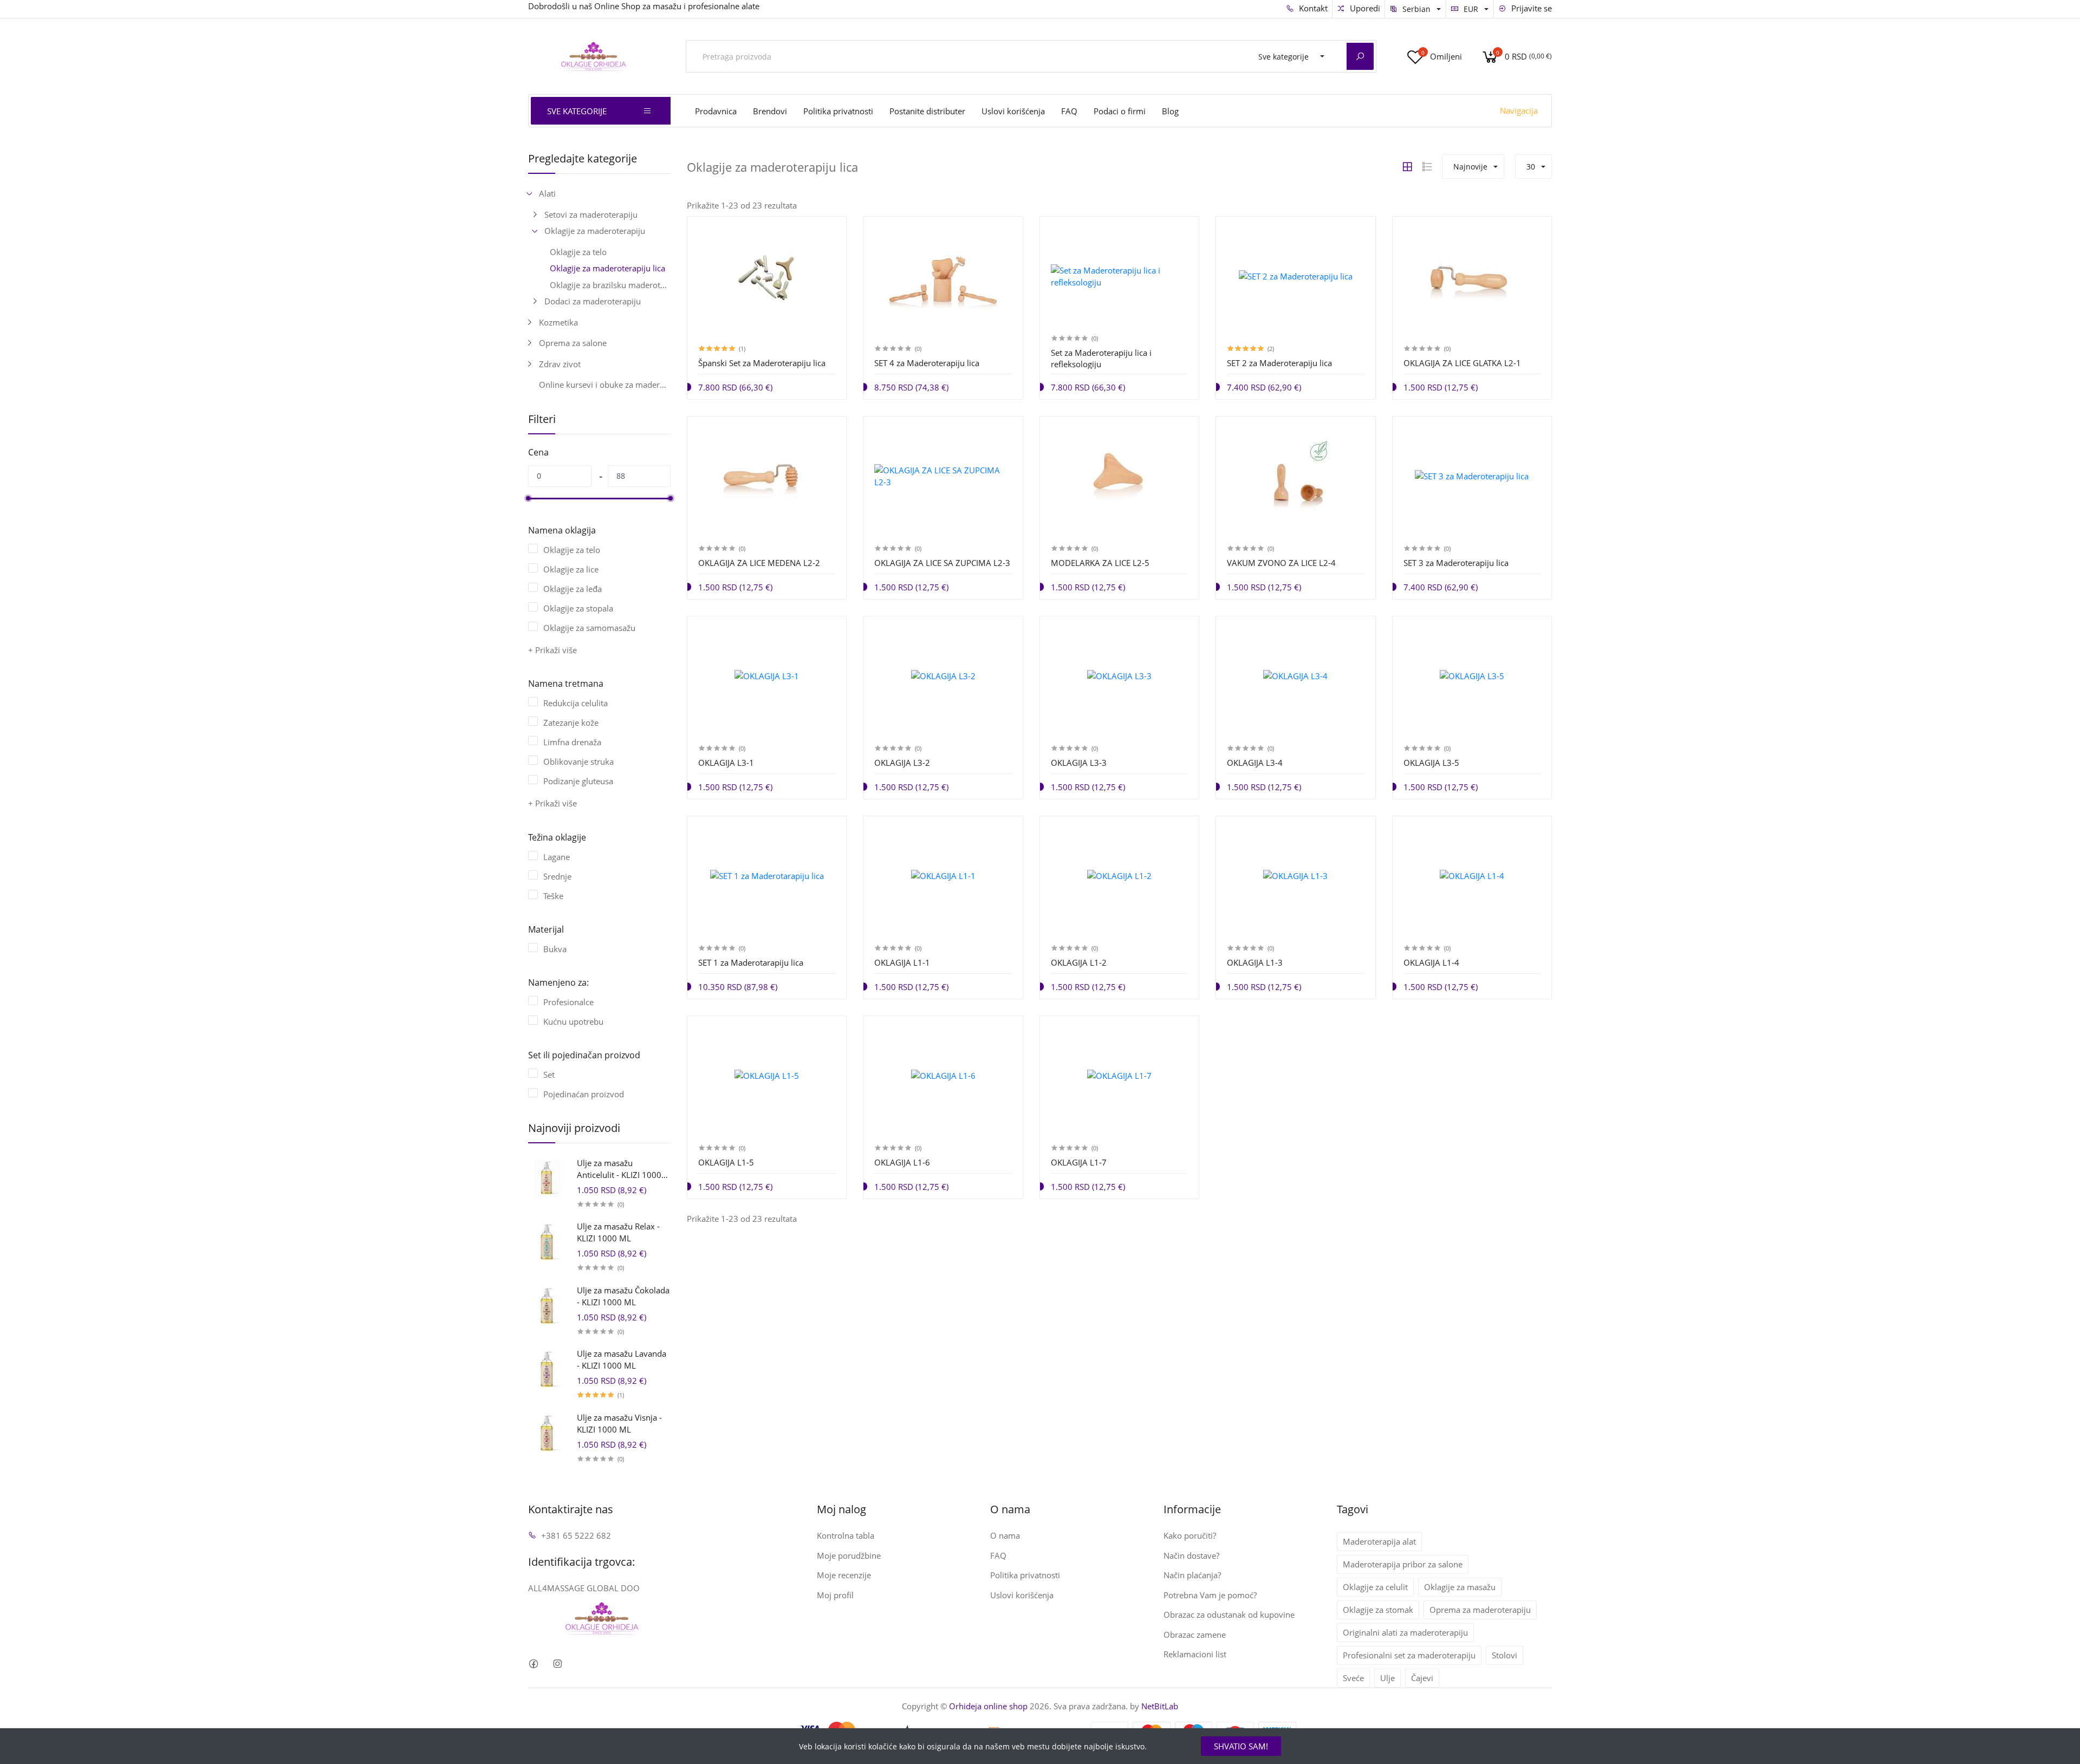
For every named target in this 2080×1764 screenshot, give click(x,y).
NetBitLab (1160, 1706)
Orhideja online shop (988, 1706)
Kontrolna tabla (846, 1535)
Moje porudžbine (849, 1555)
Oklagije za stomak (1378, 1610)
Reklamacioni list (1195, 1654)
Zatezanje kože (571, 722)
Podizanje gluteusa (578, 781)
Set (549, 1075)
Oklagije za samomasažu (589, 628)
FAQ (1069, 111)
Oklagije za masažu (1460, 1587)
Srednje (557, 876)
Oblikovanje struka (578, 761)
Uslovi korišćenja (1013, 111)
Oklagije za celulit (1375, 1587)
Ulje (1387, 1678)
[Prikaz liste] (1427, 167)
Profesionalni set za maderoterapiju (1409, 1655)
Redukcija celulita (576, 703)
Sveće (1353, 1678)
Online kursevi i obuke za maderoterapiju (605, 385)
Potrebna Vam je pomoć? (1210, 1595)
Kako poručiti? (1190, 1535)
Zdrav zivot (560, 364)
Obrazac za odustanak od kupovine (1229, 1615)
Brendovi (770, 111)
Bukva (555, 949)
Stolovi (1504, 1655)
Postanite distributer (927, 111)
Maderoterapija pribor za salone (1403, 1564)
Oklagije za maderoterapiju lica (607, 268)
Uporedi (1364, 8)
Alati (547, 193)
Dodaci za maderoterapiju (593, 301)
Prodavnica (716, 111)
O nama (1005, 1535)
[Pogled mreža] (1407, 167)
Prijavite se (1530, 8)
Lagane (557, 857)
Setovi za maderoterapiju (591, 214)
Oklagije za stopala (578, 608)
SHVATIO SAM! (1241, 1746)
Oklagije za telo (578, 252)
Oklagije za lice (571, 569)
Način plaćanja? (1192, 1575)
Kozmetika (558, 322)
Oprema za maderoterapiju (1480, 1610)
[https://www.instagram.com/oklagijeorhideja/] (557, 1664)
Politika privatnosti (838, 111)
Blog (1170, 111)
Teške (553, 896)
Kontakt (1312, 8)
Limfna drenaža (572, 742)
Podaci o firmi (1120, 111)
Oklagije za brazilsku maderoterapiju (610, 285)
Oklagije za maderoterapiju (595, 231)
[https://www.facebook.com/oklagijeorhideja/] (533, 1664)
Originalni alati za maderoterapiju (1405, 1632)
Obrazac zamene (1195, 1635)
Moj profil (835, 1595)
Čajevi (1422, 1678)
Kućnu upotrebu (573, 1021)
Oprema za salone (573, 343)
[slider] (528, 498)
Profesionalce (568, 1002)
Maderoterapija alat (1379, 1541)
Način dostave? (1191, 1555)
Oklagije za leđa (573, 589)
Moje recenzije (844, 1575)
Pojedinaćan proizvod (584, 1094)
